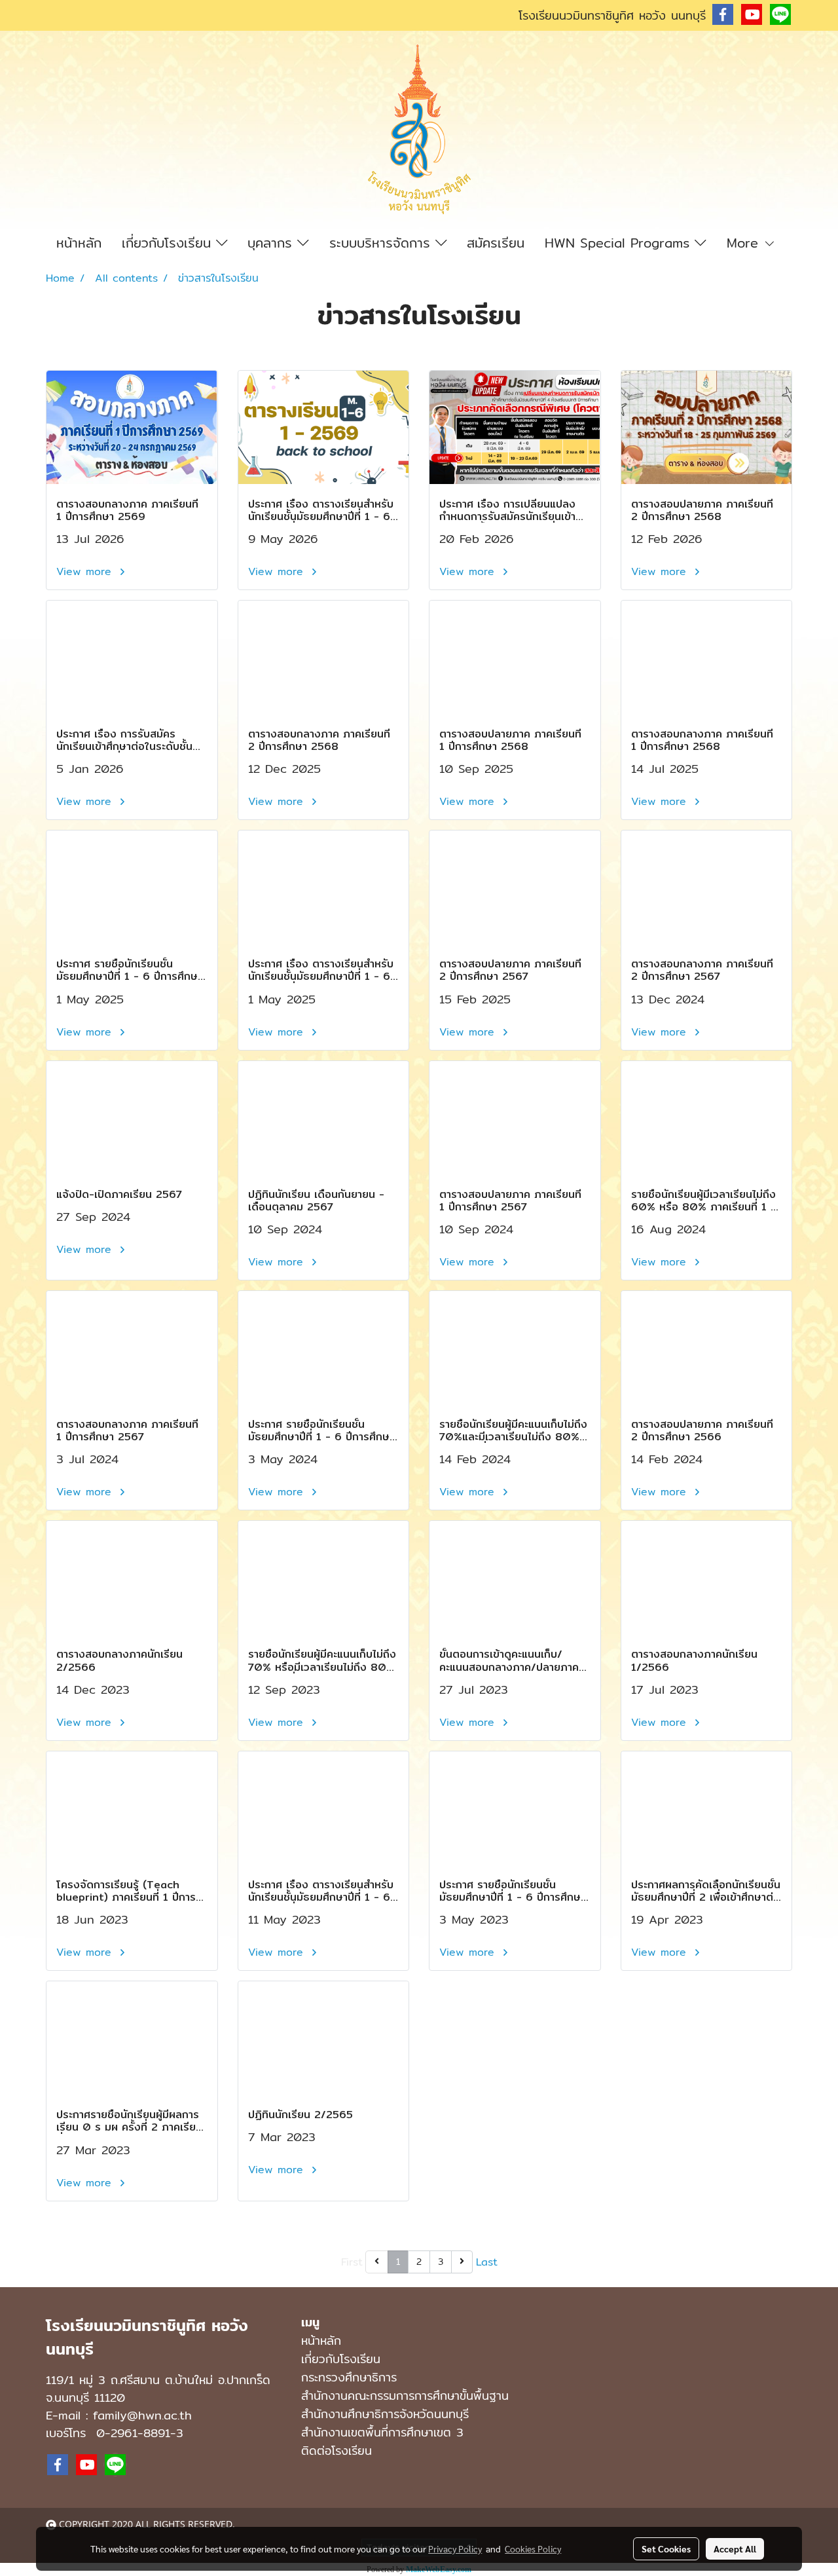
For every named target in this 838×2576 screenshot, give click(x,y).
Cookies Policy (533, 2548)
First (352, 2262)
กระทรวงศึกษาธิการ (349, 2377)
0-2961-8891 (133, 2433)
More (745, 243)
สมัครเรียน (496, 243)
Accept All (735, 2548)
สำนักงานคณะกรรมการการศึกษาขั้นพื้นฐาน (405, 2396)
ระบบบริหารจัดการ (382, 243)
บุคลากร (272, 243)
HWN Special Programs (620, 243)
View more (86, 571)
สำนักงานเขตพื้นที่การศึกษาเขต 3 (382, 2432)
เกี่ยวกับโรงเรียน (169, 243)
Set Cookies (666, 2548)
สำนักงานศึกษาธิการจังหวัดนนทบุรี (385, 2414)
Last (487, 2262)
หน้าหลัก (79, 243)
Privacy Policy (455, 2548)
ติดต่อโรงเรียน (337, 2451)
